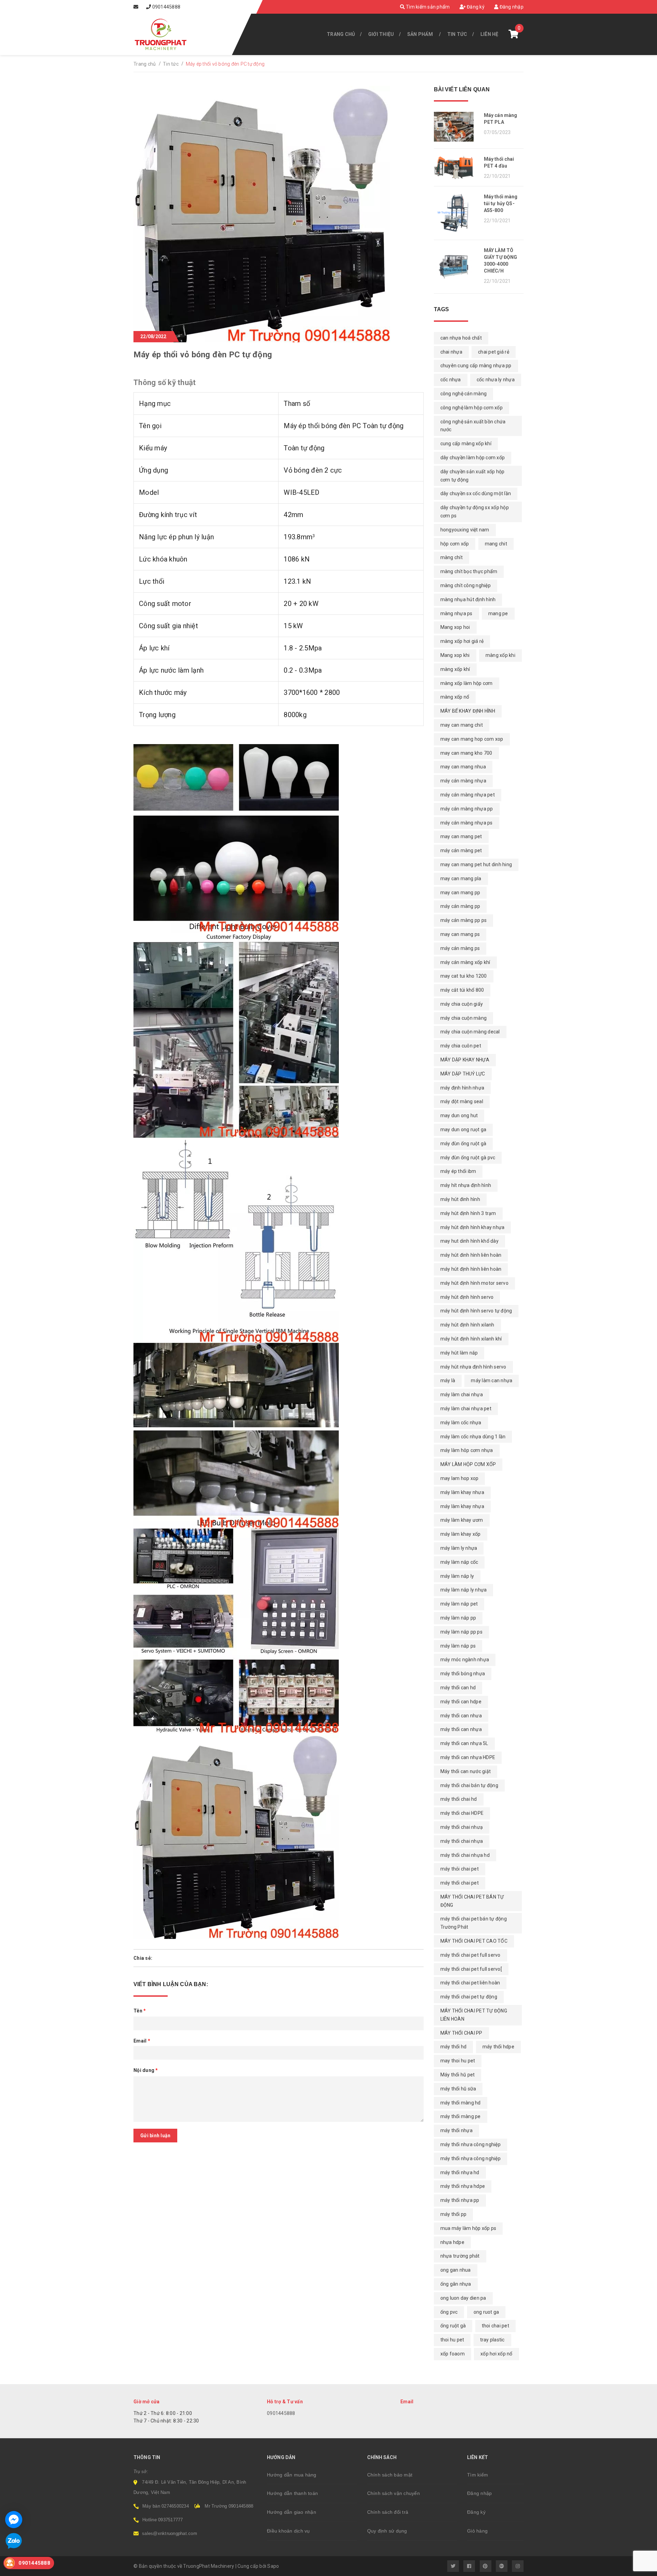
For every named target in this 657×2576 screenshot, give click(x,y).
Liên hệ (489, 34)
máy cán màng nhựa (463, 781)
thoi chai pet (495, 2326)
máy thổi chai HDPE (462, 1813)
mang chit (496, 544)
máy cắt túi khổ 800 (462, 990)
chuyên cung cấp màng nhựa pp (476, 366)
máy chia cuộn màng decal (470, 1032)
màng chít (452, 557)
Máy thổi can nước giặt (466, 1771)
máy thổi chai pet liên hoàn (470, 1983)
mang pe (498, 613)
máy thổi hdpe (498, 2047)
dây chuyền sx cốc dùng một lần (476, 493)
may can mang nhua (463, 767)
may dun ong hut (459, 1115)
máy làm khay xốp (461, 1534)
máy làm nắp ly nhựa (464, 1590)
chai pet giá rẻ (494, 352)
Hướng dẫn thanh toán (292, 2493)
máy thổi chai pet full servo (471, 1955)
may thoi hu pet (458, 2061)
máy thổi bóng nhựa (463, 1674)
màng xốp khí (455, 669)
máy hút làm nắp (459, 1353)
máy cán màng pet (461, 850)
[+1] (184, 1958)
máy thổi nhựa (456, 2130)
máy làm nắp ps (458, 1646)
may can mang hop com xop (472, 739)
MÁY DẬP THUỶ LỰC (463, 1074)
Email (142, 2041)
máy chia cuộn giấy (462, 1004)
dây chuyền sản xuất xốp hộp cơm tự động (473, 476)
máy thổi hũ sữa (458, 2089)
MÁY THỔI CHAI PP (461, 2033)
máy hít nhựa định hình (466, 1185)
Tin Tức (457, 34)
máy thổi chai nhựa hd (465, 1855)
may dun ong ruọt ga (463, 1130)
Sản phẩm (420, 34)
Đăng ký (475, 7)
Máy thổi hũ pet (458, 2075)
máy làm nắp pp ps (461, 1632)
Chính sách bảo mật (390, 2475)
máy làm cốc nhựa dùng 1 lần (473, 1437)
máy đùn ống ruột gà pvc (468, 1158)
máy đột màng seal (462, 1101)
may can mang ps (460, 934)
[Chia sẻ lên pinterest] (175, 1958)
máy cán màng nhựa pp (467, 809)
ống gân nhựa (456, 2284)
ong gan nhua (456, 2270)
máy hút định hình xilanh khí (471, 1339)
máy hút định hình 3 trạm (468, 1213)
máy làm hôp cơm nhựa (467, 1450)
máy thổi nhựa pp (460, 2200)
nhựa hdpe (452, 2242)
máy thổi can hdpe (461, 1702)
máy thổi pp (454, 2214)
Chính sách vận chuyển (394, 2493)
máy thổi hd (454, 2047)
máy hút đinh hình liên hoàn (471, 1255)
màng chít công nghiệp (466, 585)
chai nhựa (451, 352)
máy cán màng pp (460, 906)
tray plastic (492, 2340)
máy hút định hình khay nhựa (473, 1227)
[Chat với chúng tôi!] (14, 2520)
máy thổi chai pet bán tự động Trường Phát (474, 1923)
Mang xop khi (455, 655)
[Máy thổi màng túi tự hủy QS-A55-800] (456, 213)
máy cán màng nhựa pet (468, 795)
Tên (140, 2011)
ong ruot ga (486, 2312)
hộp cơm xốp (455, 544)
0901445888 (166, 7)
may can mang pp (460, 893)
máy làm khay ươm (462, 1520)
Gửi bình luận (155, 2136)
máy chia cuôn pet (461, 1046)
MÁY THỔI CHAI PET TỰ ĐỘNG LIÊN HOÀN (474, 2015)
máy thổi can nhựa (461, 1729)
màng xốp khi (500, 655)
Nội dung (146, 2070)
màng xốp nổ (455, 697)
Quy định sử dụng (387, 2531)
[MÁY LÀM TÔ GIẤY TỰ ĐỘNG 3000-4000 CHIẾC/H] (456, 267)
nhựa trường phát (460, 2256)
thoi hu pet (452, 2340)
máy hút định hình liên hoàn (471, 1269)
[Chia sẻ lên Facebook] (157, 1958)
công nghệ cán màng (464, 394)
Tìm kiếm (478, 2475)
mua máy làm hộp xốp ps (468, 2228)
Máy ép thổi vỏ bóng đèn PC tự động (203, 355)
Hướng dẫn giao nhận (292, 2512)
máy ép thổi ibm (458, 1171)
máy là (448, 1381)
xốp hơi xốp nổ (497, 2354)
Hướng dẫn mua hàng (292, 2475)
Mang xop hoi (455, 627)
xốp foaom (453, 2354)
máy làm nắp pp (458, 1618)
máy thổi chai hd (459, 1799)
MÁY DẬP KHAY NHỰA (465, 1060)
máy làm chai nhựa (462, 1395)
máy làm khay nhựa (462, 1506)
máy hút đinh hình (460, 1199)
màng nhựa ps (456, 613)
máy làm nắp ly (457, 1576)
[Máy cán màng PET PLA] (456, 127)
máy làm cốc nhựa (461, 1423)
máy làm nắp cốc (459, 1562)
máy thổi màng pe (461, 2116)
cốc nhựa (451, 380)
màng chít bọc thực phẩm (469, 571)
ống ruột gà (453, 2326)
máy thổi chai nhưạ (462, 1827)
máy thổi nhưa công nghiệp (471, 2144)
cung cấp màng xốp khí (466, 444)
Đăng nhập (511, 7)
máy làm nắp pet (459, 1604)
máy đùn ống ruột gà (463, 1144)
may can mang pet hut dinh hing (476, 864)
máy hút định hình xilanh (467, 1325)
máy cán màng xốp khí (465, 962)
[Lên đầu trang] (636, 2567)
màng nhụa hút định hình (468, 599)
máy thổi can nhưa (461, 1716)
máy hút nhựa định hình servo (473, 1367)
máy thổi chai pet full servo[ (471, 1969)
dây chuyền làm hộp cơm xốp (473, 458)
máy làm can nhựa (492, 1381)
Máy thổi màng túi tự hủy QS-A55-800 (501, 203)
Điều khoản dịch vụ (288, 2531)
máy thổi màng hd (461, 2103)
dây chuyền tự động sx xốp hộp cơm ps (475, 512)
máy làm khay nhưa (462, 1492)
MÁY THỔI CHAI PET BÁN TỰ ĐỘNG (472, 1901)
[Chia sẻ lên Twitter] (165, 1958)
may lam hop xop (460, 1478)
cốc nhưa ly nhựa (496, 380)
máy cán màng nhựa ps (467, 823)
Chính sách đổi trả (388, 2512)
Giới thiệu (381, 34)
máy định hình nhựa (462, 1088)
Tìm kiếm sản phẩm (427, 7)
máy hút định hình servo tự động (476, 1311)
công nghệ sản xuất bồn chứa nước (473, 426)
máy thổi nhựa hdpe (463, 2186)
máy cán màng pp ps (464, 920)
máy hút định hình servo (467, 1297)
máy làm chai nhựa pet (466, 1409)
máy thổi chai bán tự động (469, 1785)
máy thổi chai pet (460, 1883)
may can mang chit (462, 725)
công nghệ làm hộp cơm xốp (472, 408)
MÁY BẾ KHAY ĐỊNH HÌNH (468, 711)
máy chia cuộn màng (464, 1018)
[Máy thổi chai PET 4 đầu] (456, 167)
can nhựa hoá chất (461, 338)
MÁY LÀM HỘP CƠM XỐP (468, 1464)
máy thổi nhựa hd (460, 2172)
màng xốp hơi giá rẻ (462, 641)
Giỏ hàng (477, 2531)
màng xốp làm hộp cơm (467, 683)
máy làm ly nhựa (459, 1548)
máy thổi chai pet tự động (469, 1997)
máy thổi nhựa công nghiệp (471, 2158)
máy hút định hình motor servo (474, 1283)
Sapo (273, 2566)
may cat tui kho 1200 (464, 976)
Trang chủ (341, 34)
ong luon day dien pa (463, 2298)
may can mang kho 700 (466, 753)
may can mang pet (461, 836)
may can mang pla (461, 879)
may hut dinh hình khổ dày (469, 1241)
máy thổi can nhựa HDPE (468, 1757)
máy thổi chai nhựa (462, 1841)
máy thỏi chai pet (460, 1869)
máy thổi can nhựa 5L (464, 1743)
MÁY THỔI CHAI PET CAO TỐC (474, 1941)
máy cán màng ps (460, 948)
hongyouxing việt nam (465, 530)
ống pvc (449, 2312)
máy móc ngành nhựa (465, 1660)
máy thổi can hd (458, 1688)
